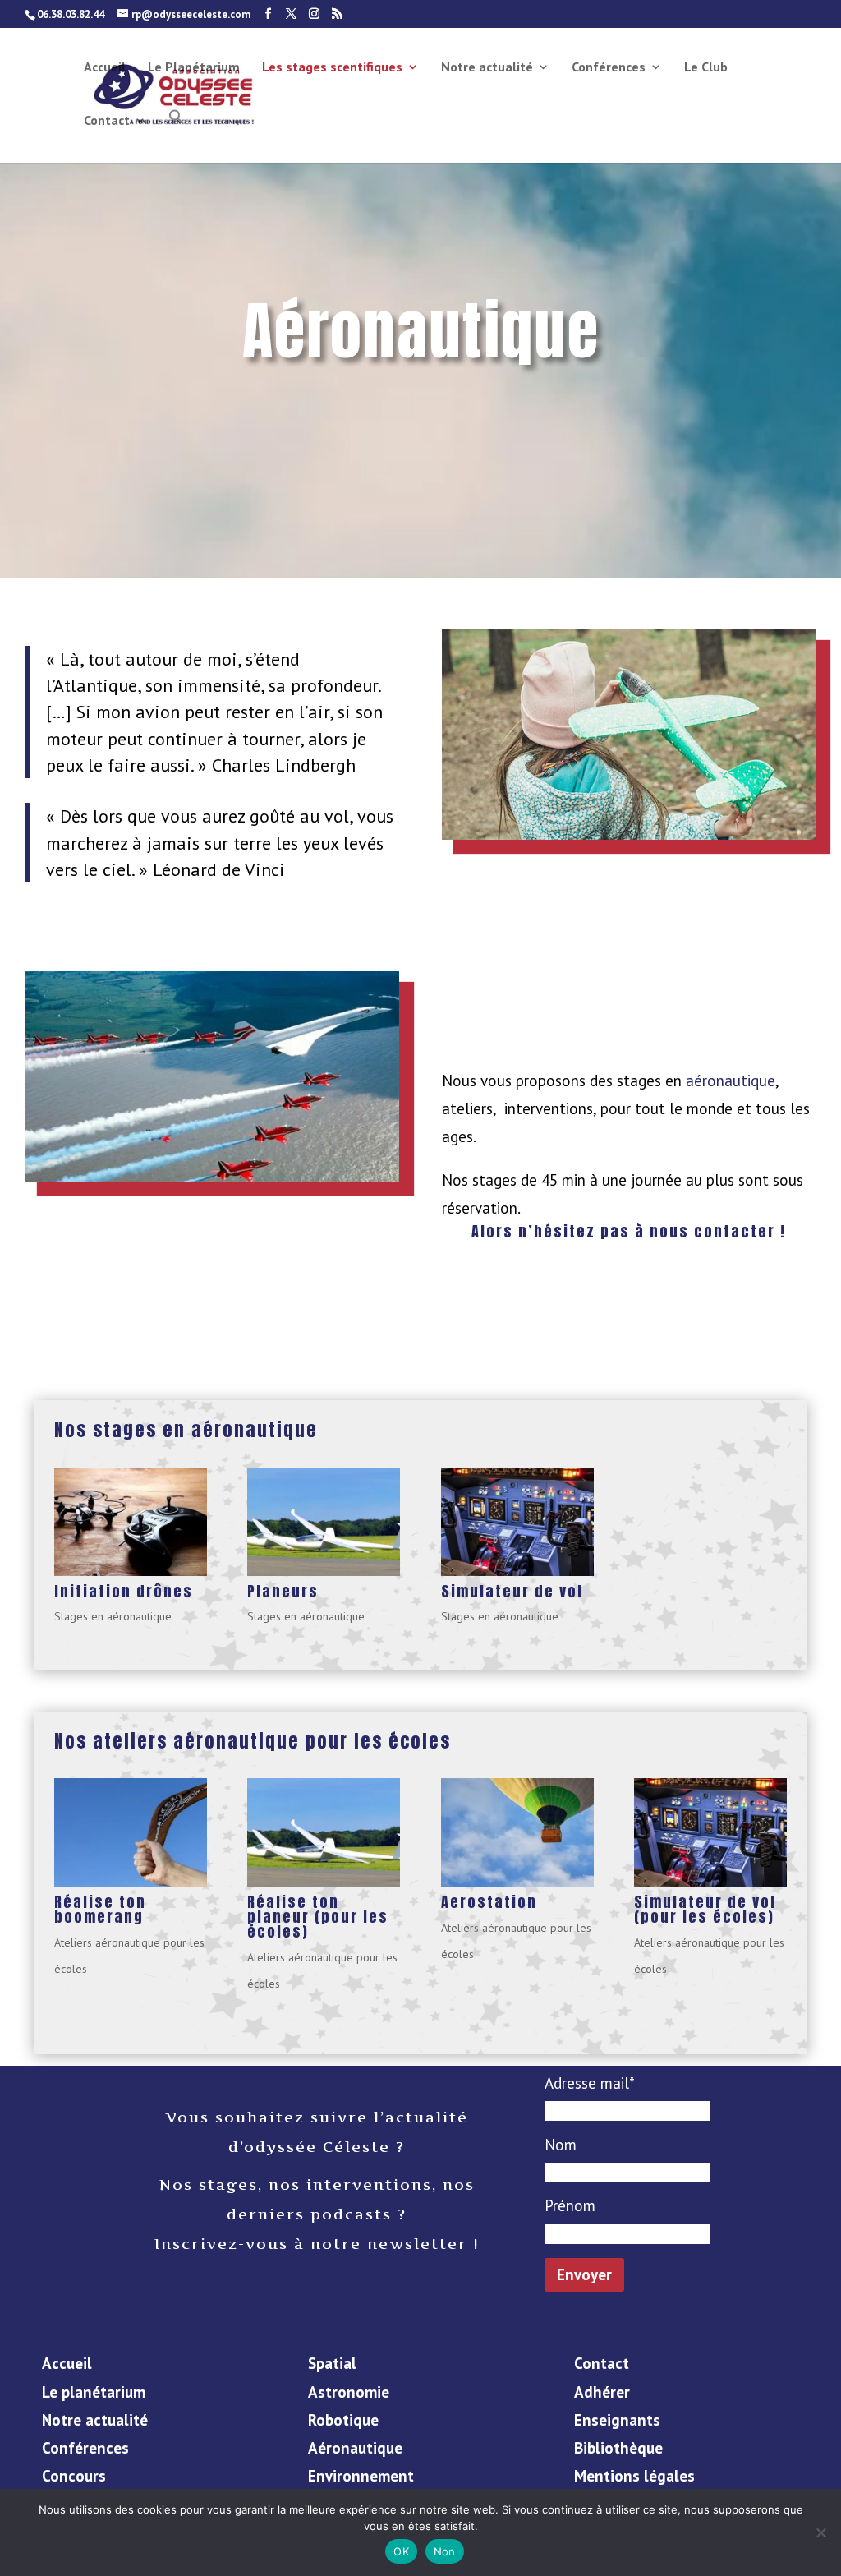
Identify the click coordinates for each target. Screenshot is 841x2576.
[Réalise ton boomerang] (131, 1832)
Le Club (706, 68)
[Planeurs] (324, 1522)
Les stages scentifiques (332, 68)
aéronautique (731, 1081)
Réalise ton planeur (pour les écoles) (318, 1917)
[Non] (820, 2532)
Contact (107, 121)
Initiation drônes (124, 1591)
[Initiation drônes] (131, 1522)
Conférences (609, 68)
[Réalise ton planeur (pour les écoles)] (324, 1832)
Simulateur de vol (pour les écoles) (705, 1909)
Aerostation (489, 1902)
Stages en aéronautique (113, 1616)
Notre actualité (487, 68)
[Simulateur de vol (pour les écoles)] (710, 1832)
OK (401, 2551)
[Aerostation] (517, 1832)
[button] (177, 136)
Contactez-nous (629, 1293)
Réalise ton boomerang (100, 1909)
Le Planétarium (194, 68)
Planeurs (283, 1591)
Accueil (105, 68)
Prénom (570, 2205)
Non (445, 2551)
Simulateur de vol (512, 1591)
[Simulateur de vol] (517, 1522)
